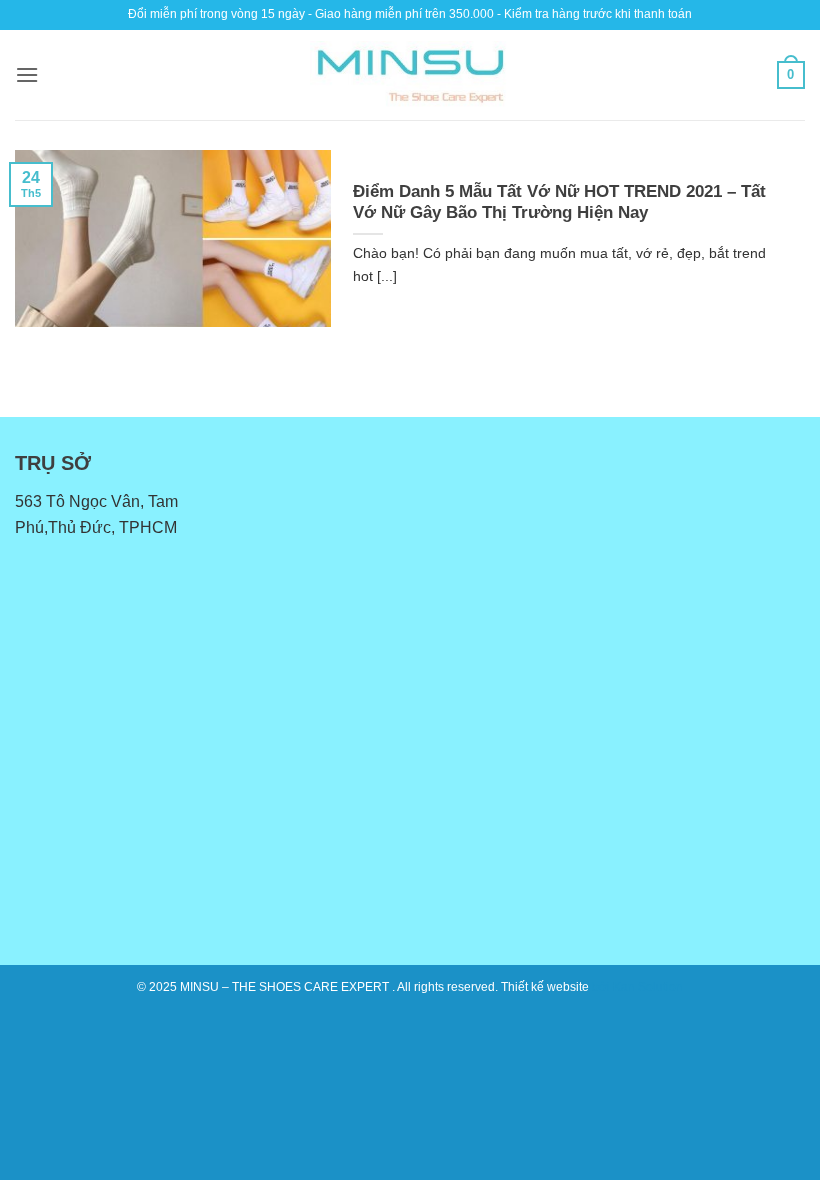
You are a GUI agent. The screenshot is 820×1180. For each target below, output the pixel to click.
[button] (27, 74)
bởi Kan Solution (637, 987)
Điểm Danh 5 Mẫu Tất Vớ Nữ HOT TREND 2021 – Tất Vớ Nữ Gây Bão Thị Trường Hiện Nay (559, 202)
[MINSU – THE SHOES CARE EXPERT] (410, 75)
